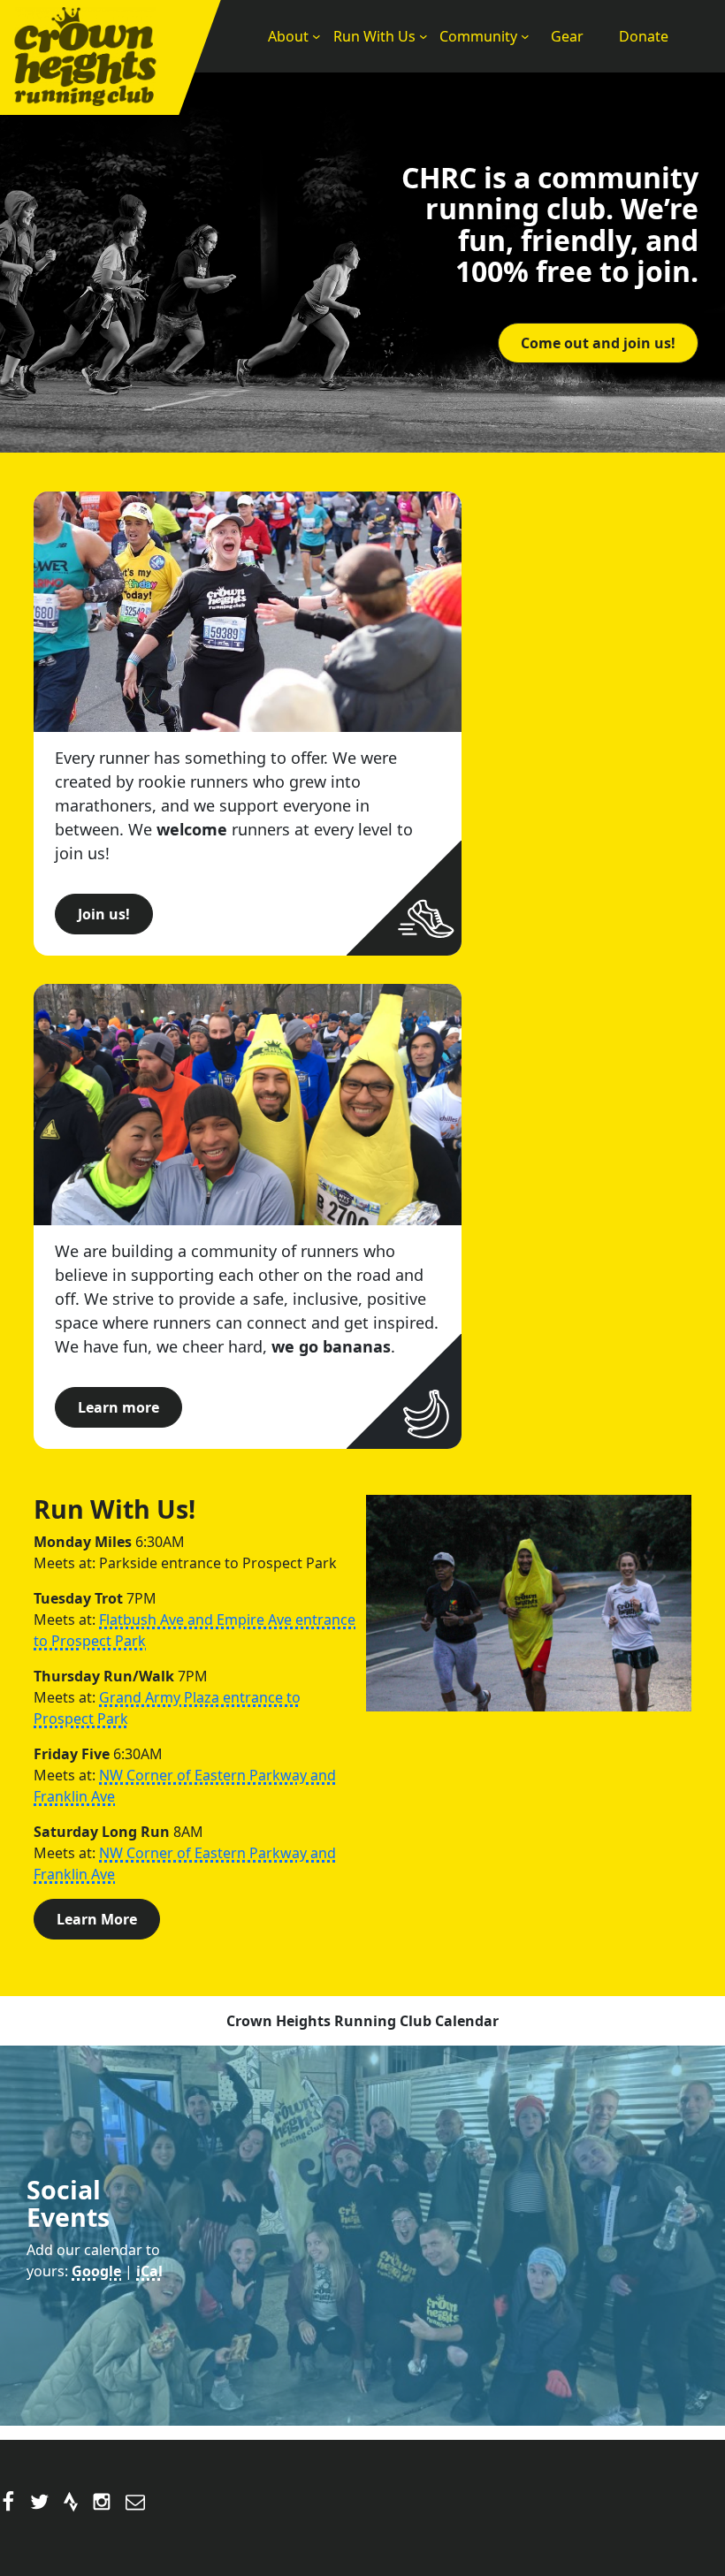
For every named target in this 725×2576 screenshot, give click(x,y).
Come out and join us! (598, 343)
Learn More (97, 1919)
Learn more (118, 1407)
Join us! (104, 914)
